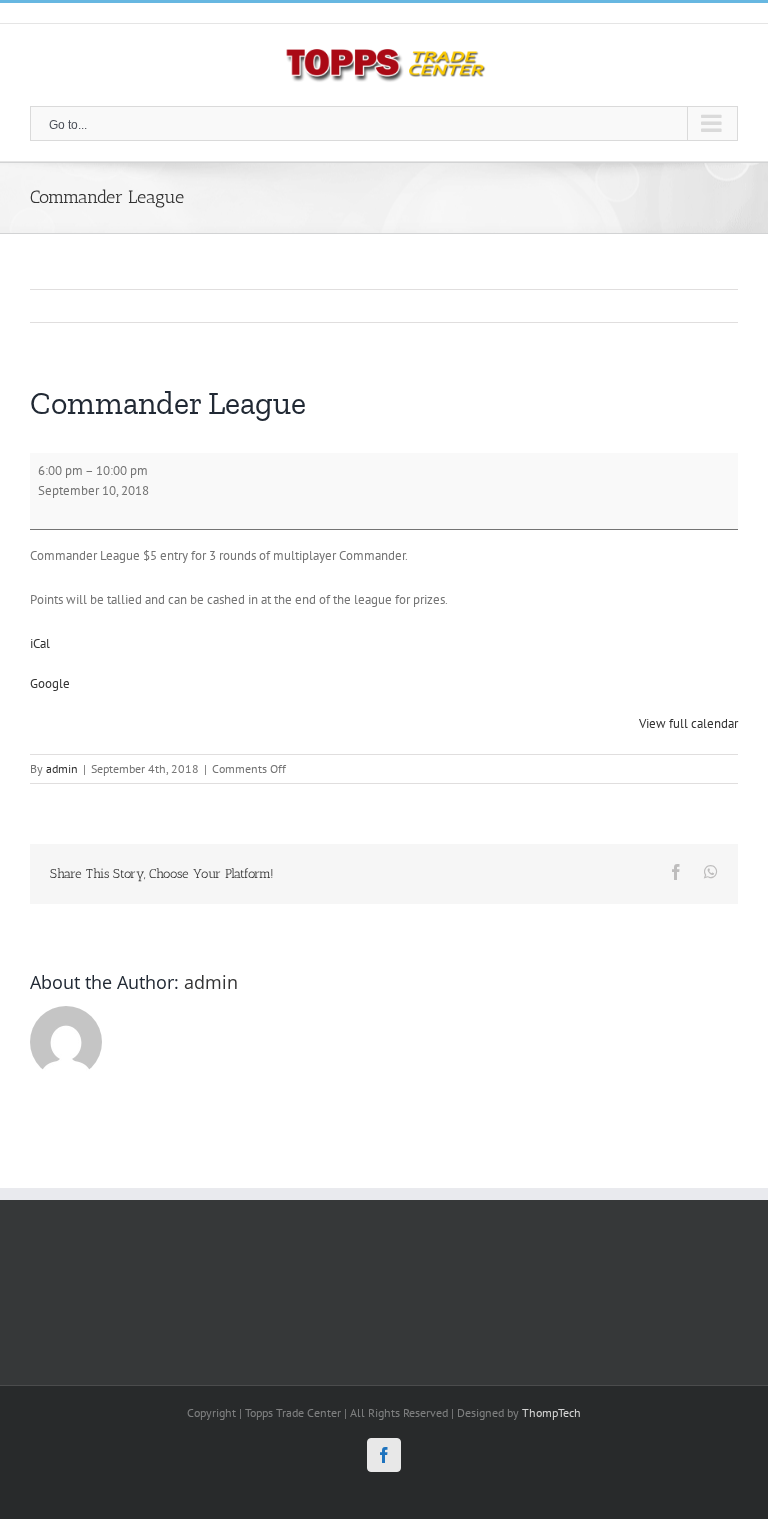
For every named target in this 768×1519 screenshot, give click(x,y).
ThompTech (551, 1412)
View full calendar (688, 723)
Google (50, 683)
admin (62, 768)
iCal (40, 643)
